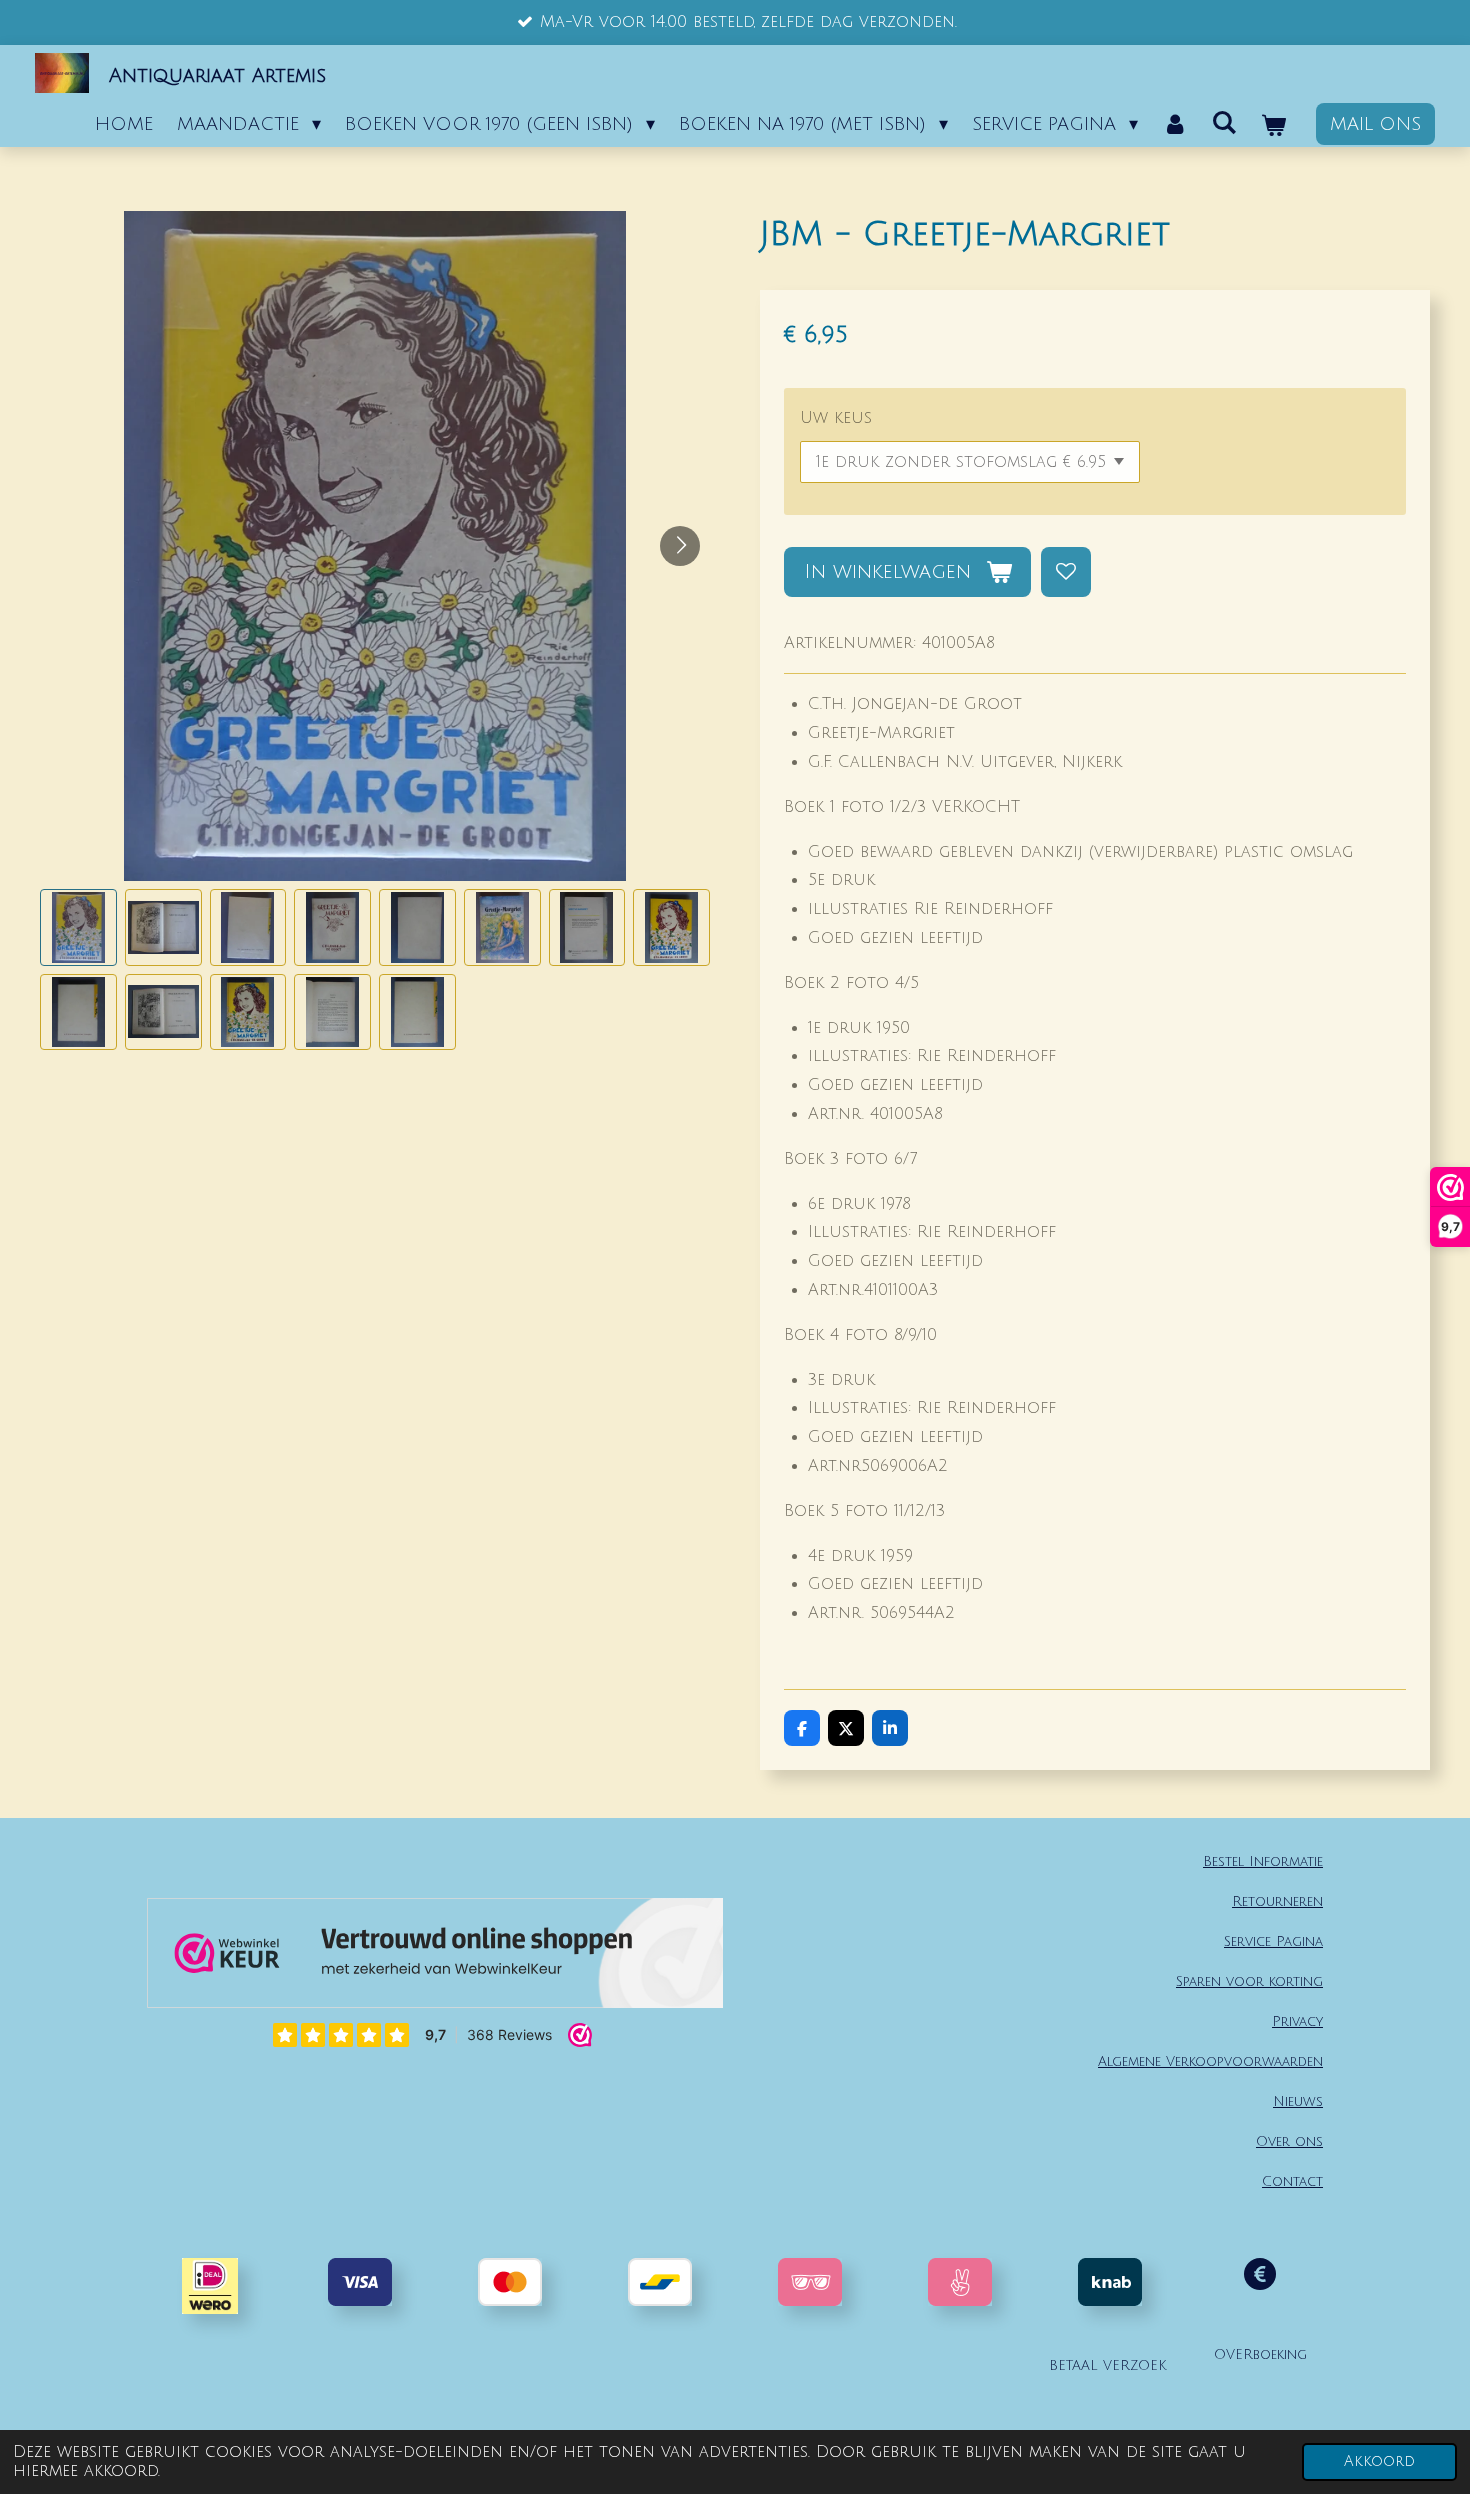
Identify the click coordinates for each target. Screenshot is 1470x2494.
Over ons (1289, 2141)
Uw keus (836, 418)
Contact (1292, 2181)
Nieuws (1298, 2101)
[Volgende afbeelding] (680, 546)
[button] (78, 927)
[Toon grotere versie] (810, 2282)
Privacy (1297, 2021)
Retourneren (1277, 1901)
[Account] (1174, 124)
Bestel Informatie (1263, 1861)
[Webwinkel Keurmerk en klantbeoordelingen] (435, 1958)
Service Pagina (1273, 1941)
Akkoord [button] (1379, 2461)
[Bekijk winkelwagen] (1273, 126)
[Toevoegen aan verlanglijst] (1066, 572)
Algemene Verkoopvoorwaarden (1210, 2061)
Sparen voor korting (1249, 1981)
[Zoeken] (1224, 123)
